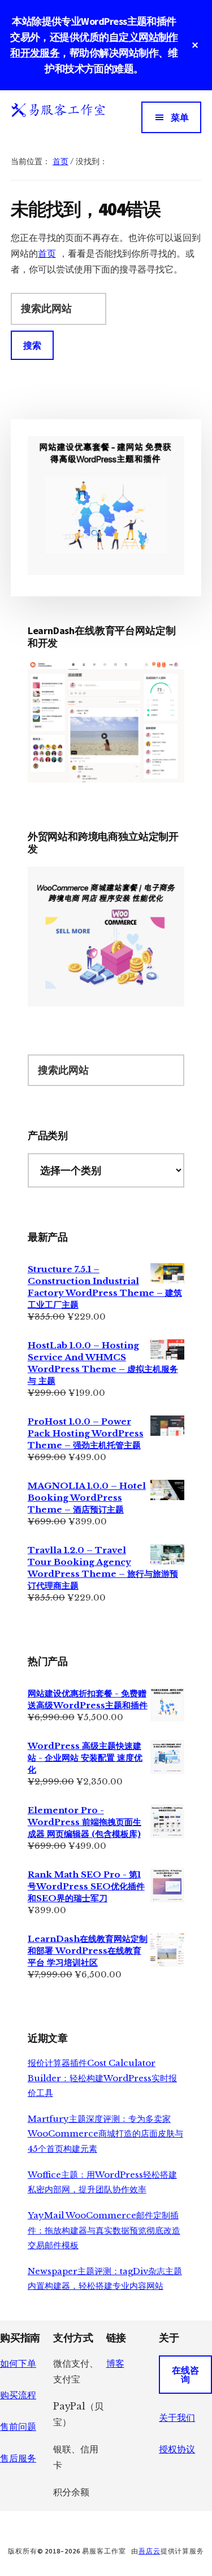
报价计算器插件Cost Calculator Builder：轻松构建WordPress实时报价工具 (102, 2078)
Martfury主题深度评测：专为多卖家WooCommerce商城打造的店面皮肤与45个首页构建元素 (105, 2134)
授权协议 (177, 2449)
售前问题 (18, 2426)
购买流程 (18, 2395)
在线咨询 (185, 2375)
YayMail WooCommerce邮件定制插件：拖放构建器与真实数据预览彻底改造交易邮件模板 (104, 2230)
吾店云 (150, 2551)
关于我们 (177, 2417)
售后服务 (18, 2458)
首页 (47, 253)
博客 (115, 2363)
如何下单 (18, 2363)
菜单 (180, 117)
